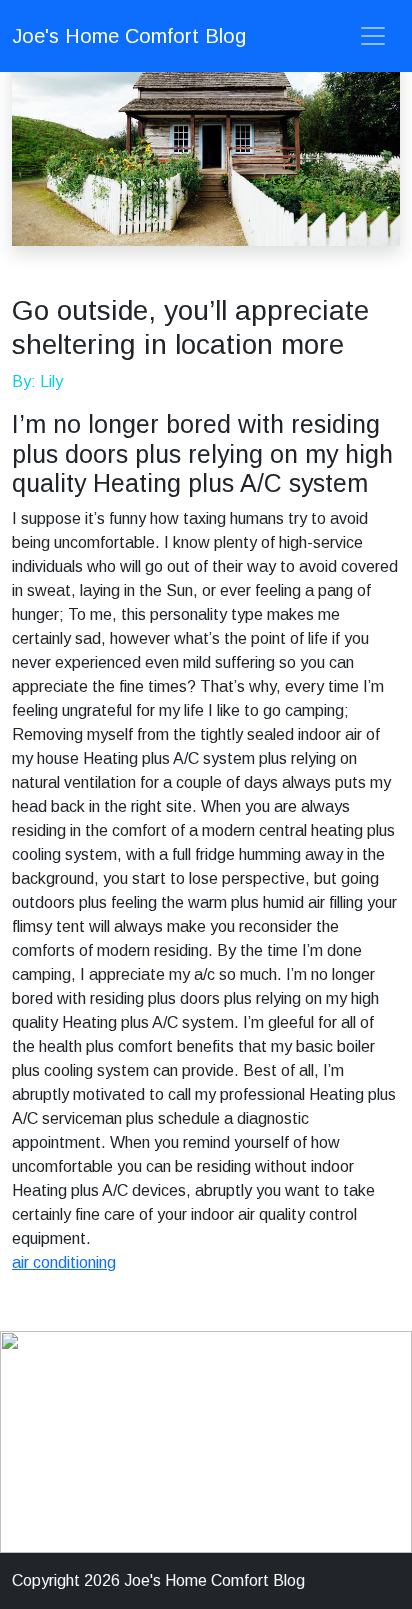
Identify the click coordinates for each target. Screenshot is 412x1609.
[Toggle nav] (373, 36)
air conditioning (64, 1262)
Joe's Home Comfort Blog (129, 36)
